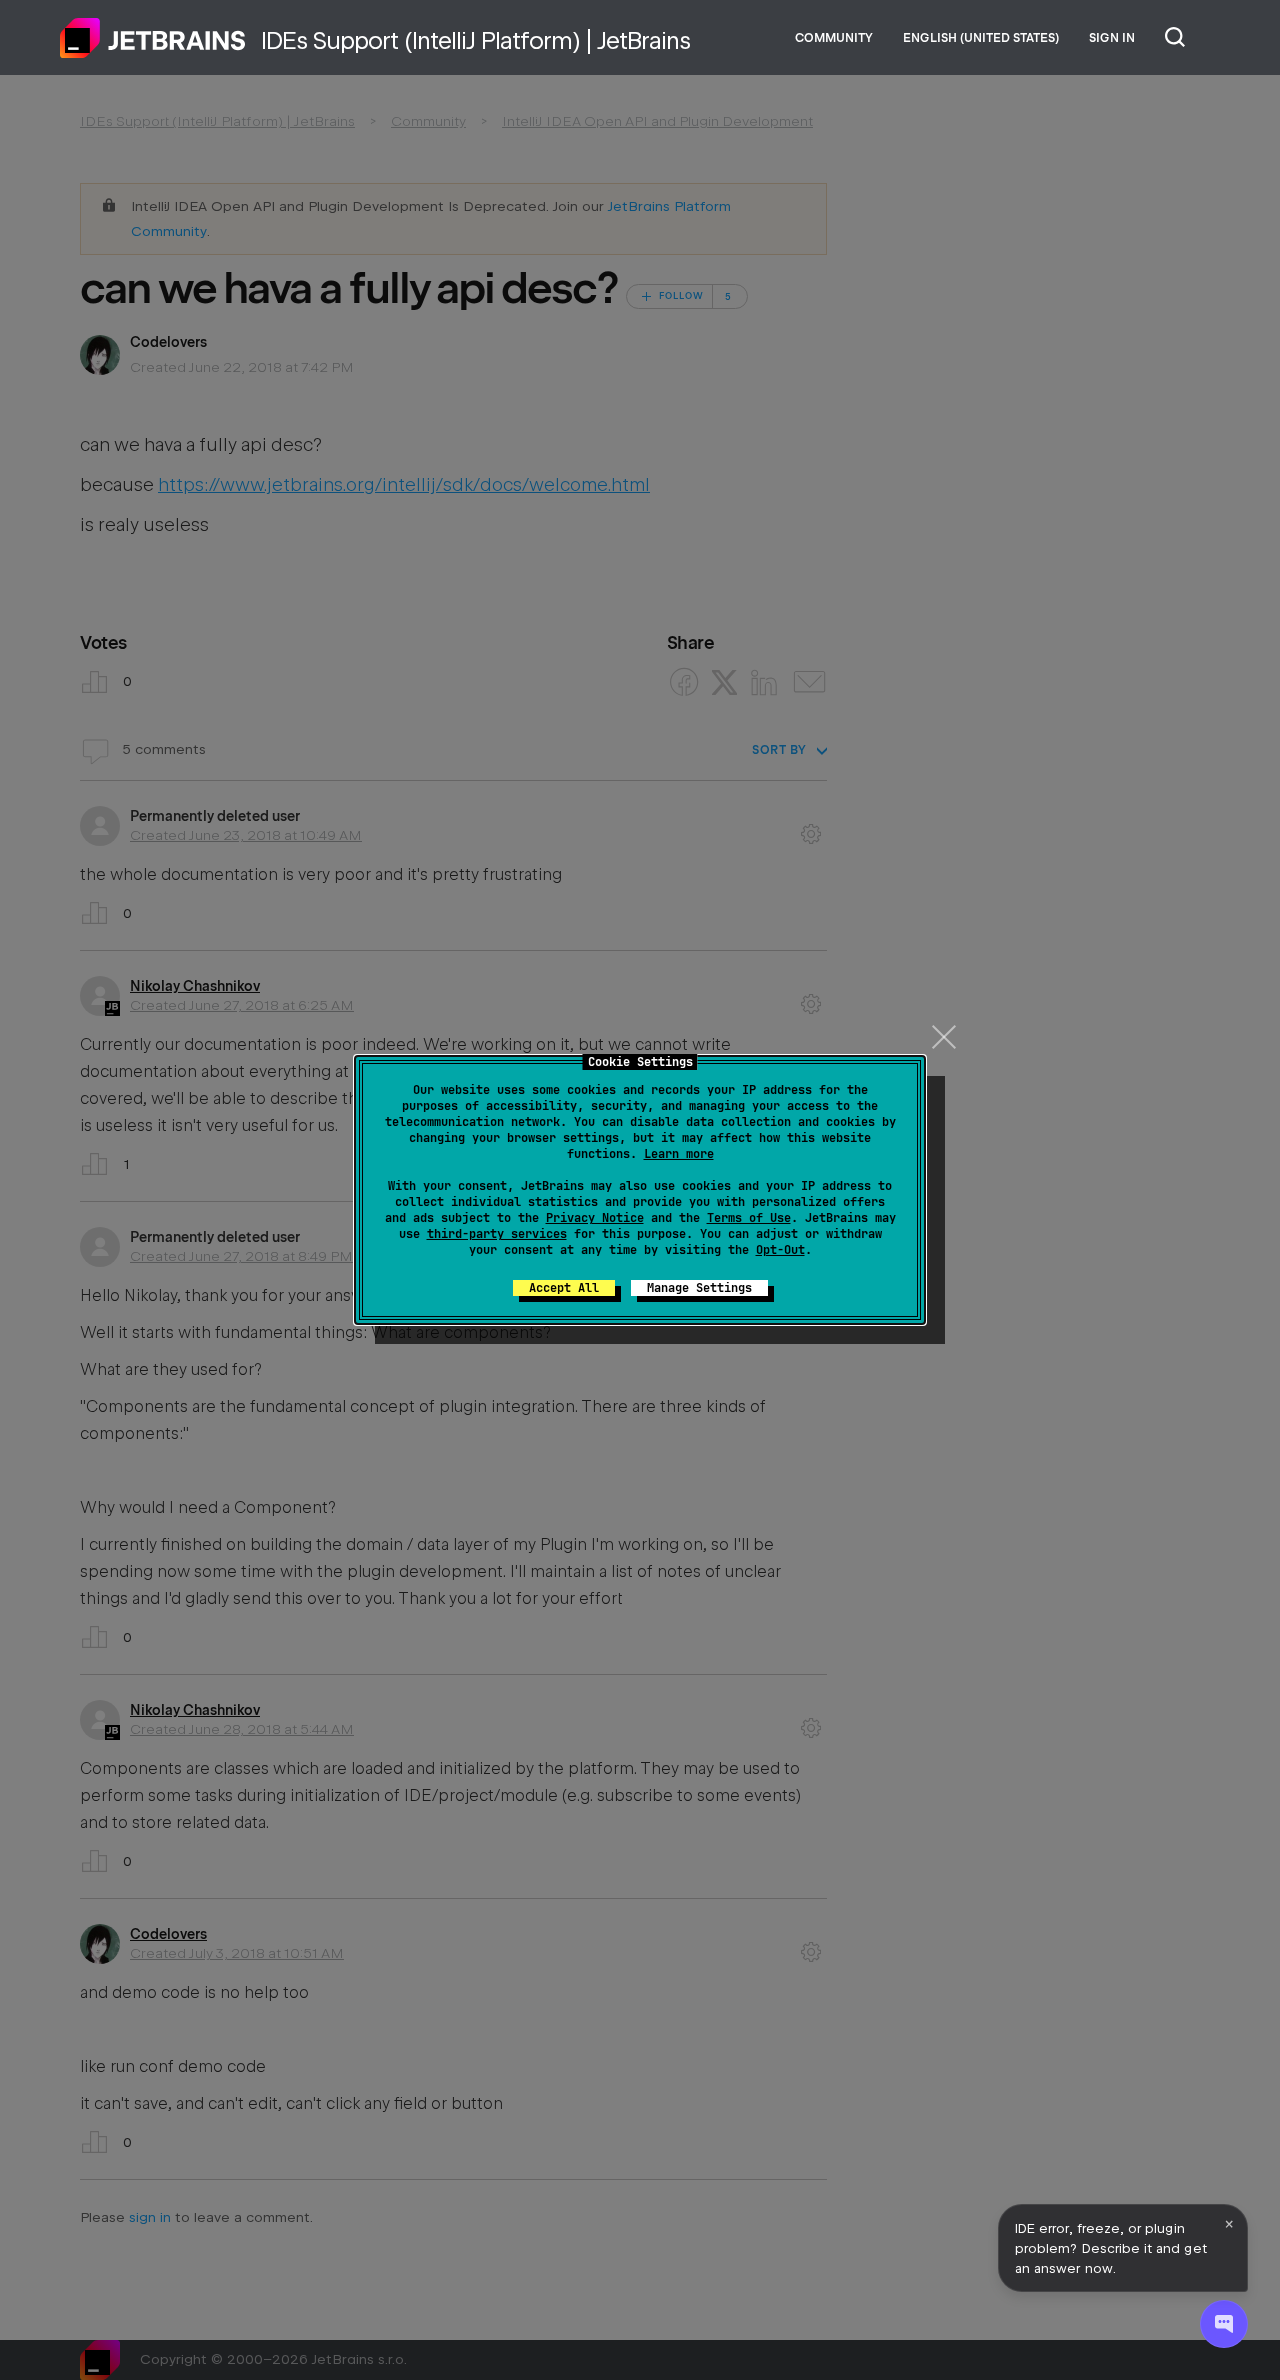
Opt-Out (780, 1250)
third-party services (497, 1234)
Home (153, 38)
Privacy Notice (595, 1218)
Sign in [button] (1112, 38)
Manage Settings (699, 1288)
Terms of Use (749, 1218)
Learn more (679, 1154)
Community (834, 38)
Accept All (564, 1288)
